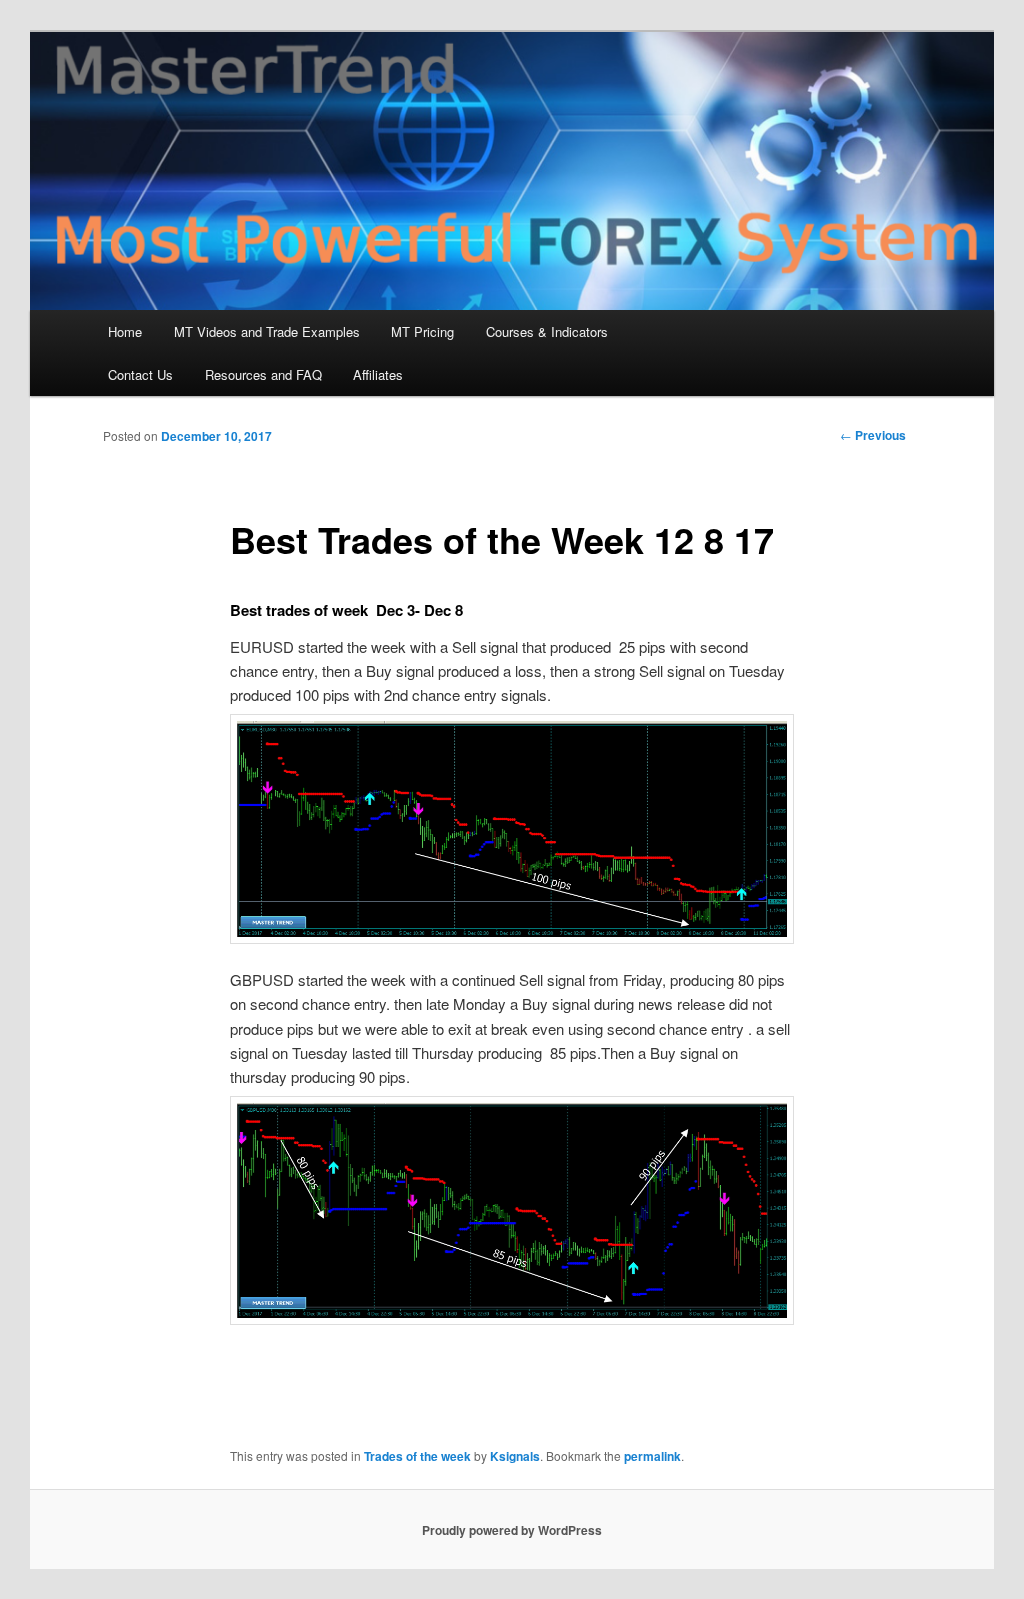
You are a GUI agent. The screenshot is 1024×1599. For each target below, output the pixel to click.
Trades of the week (417, 1456)
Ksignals (515, 1456)
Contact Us (140, 374)
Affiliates (378, 374)
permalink (652, 1456)
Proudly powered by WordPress (512, 1530)
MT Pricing (422, 331)
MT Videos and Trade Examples (267, 331)
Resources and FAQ (263, 374)
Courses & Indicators (547, 331)
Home (125, 331)
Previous (873, 435)
